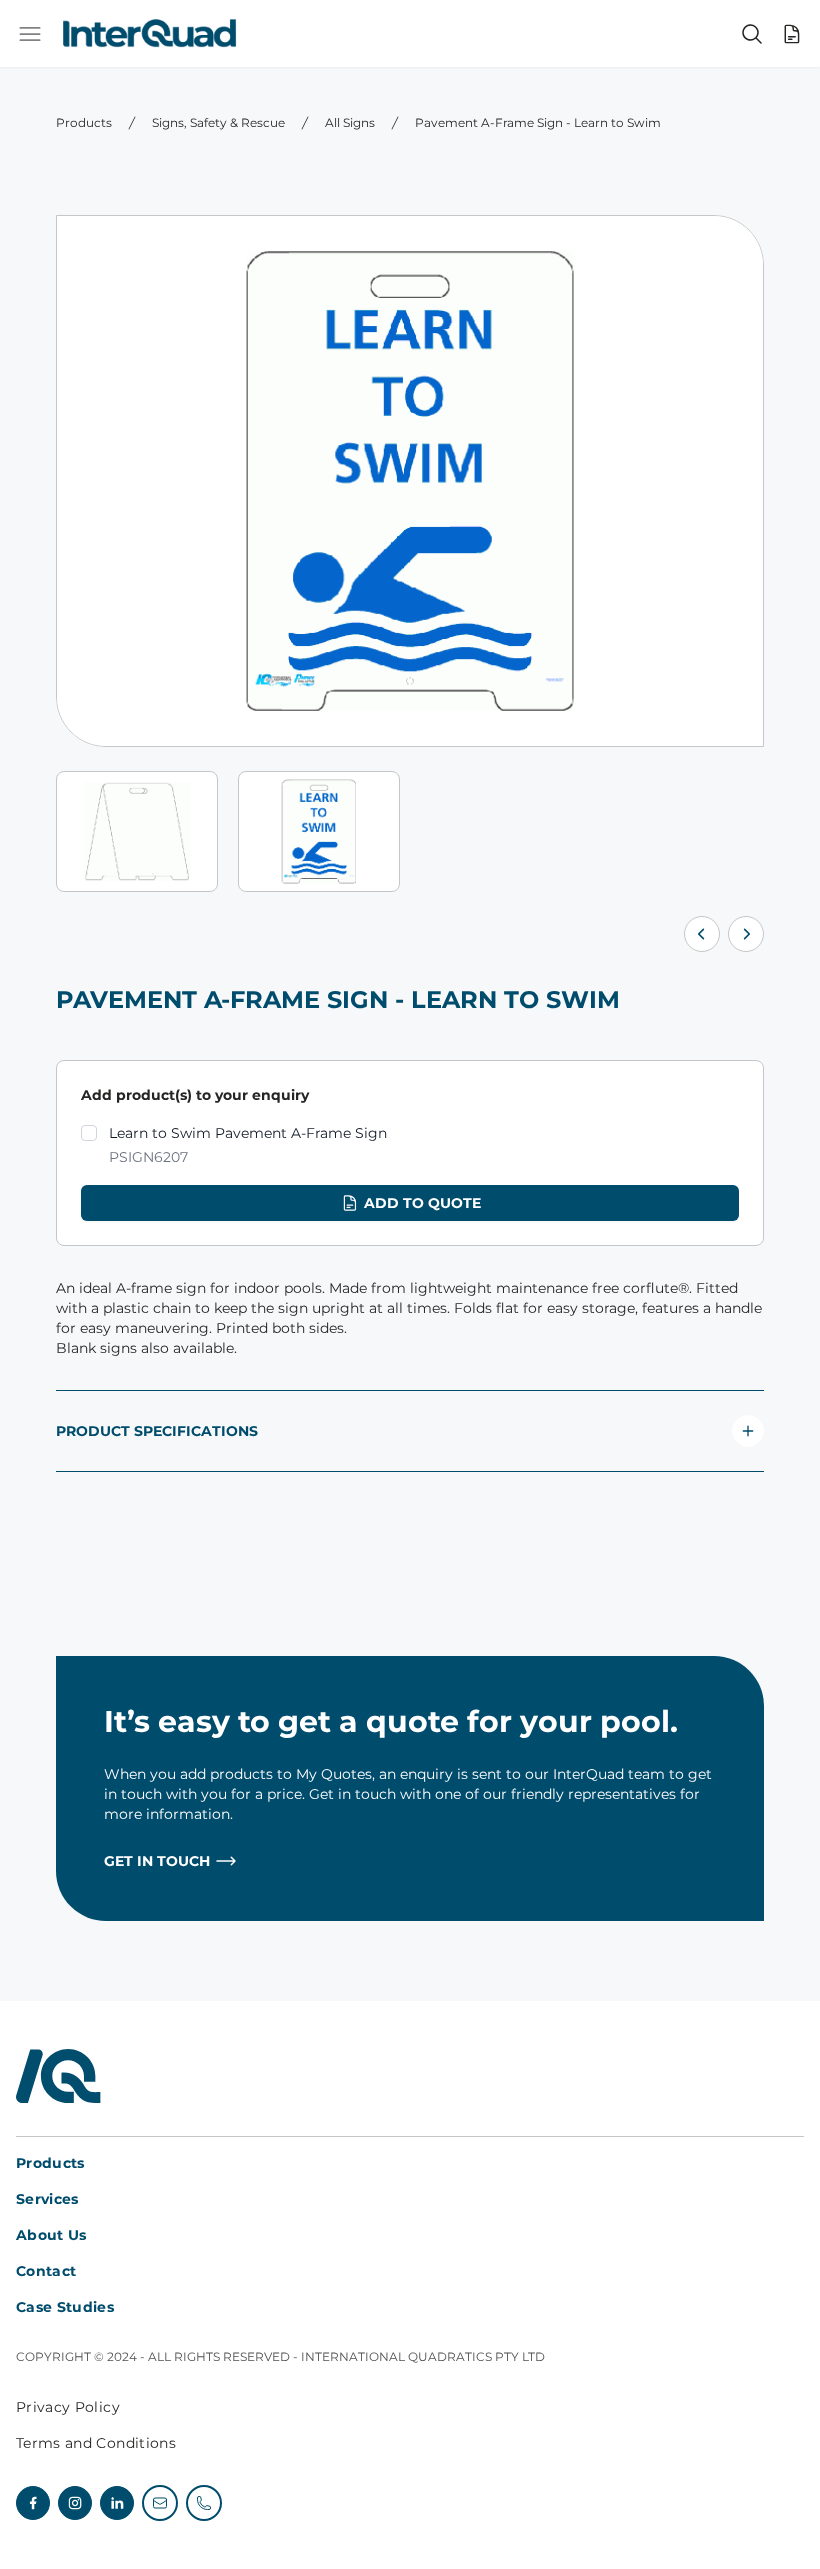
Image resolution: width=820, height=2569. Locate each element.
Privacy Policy (68, 2407)
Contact (46, 2271)
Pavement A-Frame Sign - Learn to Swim (538, 122)
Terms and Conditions (96, 2443)
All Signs (350, 122)
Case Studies (65, 2307)
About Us (51, 2235)
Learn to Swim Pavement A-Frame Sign (248, 1145)
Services (47, 2199)
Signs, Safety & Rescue (218, 122)
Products (84, 122)
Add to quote (422, 1203)
